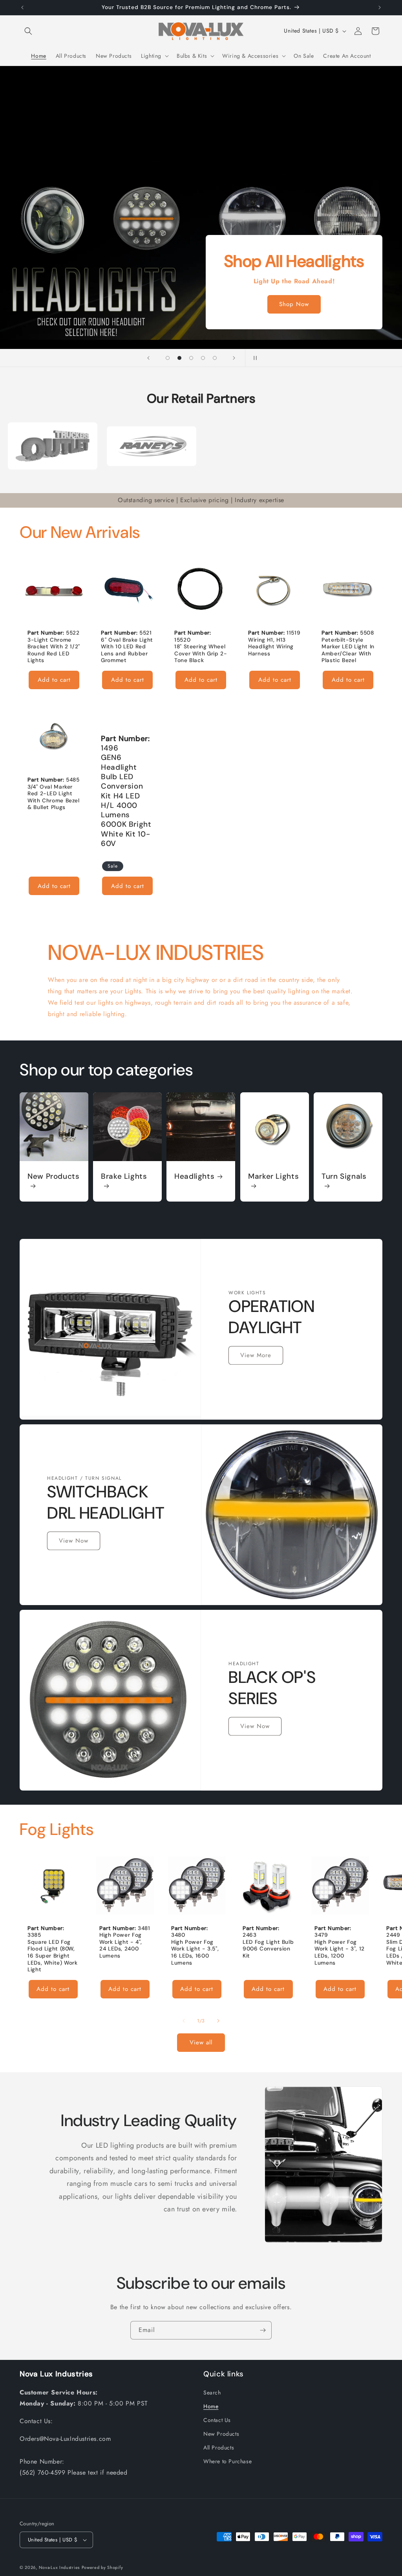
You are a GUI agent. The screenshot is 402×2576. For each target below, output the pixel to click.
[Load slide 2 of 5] (179, 358)
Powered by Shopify (102, 2567)
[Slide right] (218, 2021)
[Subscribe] (263, 2330)
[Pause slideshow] (254, 358)
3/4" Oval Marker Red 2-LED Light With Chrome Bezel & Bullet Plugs (54, 797)
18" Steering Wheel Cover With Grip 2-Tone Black (201, 653)
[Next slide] (234, 358)
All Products (219, 2448)
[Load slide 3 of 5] (191, 358)
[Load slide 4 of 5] (203, 358)
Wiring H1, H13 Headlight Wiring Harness (271, 647)
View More (256, 1356)
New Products (54, 1176)
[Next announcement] (380, 7)
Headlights (194, 1176)
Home (211, 2406)
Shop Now (294, 305)
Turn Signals (344, 1176)
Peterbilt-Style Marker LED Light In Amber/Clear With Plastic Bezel (348, 650)
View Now (74, 1541)
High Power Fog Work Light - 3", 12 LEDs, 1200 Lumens (340, 1952)
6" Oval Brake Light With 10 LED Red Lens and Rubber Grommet (127, 650)
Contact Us (217, 2420)
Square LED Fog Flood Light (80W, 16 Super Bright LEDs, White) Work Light (53, 1956)
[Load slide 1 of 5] (168, 358)
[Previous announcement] (22, 7)
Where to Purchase (227, 2461)
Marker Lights (273, 1176)
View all (201, 2042)
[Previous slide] (148, 358)
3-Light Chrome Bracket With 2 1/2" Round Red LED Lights (54, 650)
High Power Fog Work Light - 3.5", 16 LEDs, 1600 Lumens (195, 1952)
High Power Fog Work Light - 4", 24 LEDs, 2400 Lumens (121, 1946)
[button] (28, 31)
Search (212, 2393)
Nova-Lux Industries (59, 2567)
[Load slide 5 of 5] (215, 358)
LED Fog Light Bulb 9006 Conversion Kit (268, 1949)
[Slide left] (184, 2021)
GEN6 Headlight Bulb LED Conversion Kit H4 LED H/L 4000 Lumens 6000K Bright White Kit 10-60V (126, 801)
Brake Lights (124, 1176)
